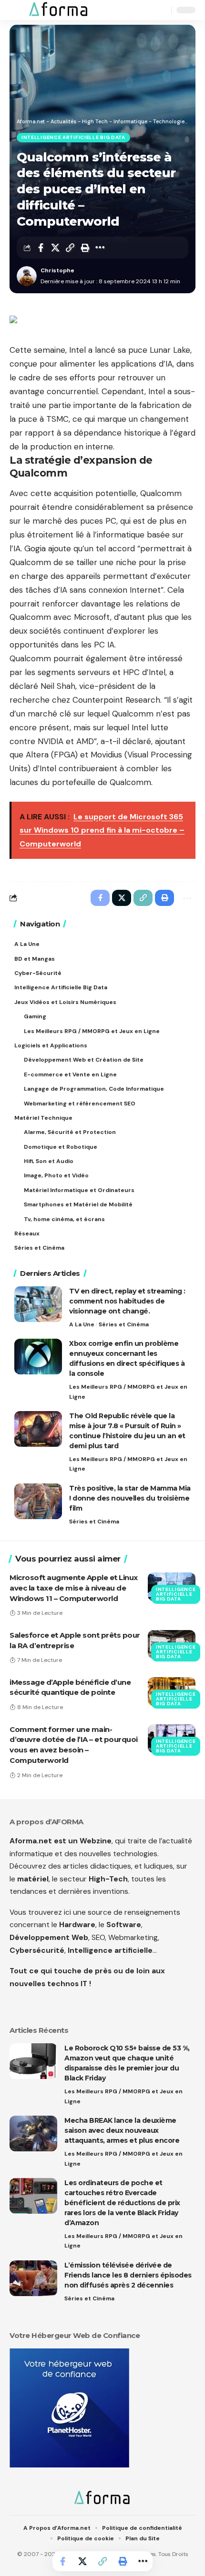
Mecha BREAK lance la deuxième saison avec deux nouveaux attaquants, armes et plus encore (122, 2130)
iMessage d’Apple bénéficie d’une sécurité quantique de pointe (70, 1687)
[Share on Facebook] (41, 248)
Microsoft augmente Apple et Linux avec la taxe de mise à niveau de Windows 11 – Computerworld (74, 1588)
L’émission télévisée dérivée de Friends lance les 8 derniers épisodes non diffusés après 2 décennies (128, 2275)
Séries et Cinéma (124, 1324)
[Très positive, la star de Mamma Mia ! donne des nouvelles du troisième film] (38, 1501)
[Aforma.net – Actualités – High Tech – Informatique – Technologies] (102, 2498)
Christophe (57, 270)
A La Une (82, 1324)
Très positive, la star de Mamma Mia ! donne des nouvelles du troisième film (130, 1498)
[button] (18, 10)
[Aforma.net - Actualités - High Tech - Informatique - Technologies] (59, 10)
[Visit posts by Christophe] (27, 276)
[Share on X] (55, 248)
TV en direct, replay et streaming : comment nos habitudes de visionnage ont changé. (127, 1301)
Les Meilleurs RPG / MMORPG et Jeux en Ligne (128, 1392)
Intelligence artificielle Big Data (73, 137)
